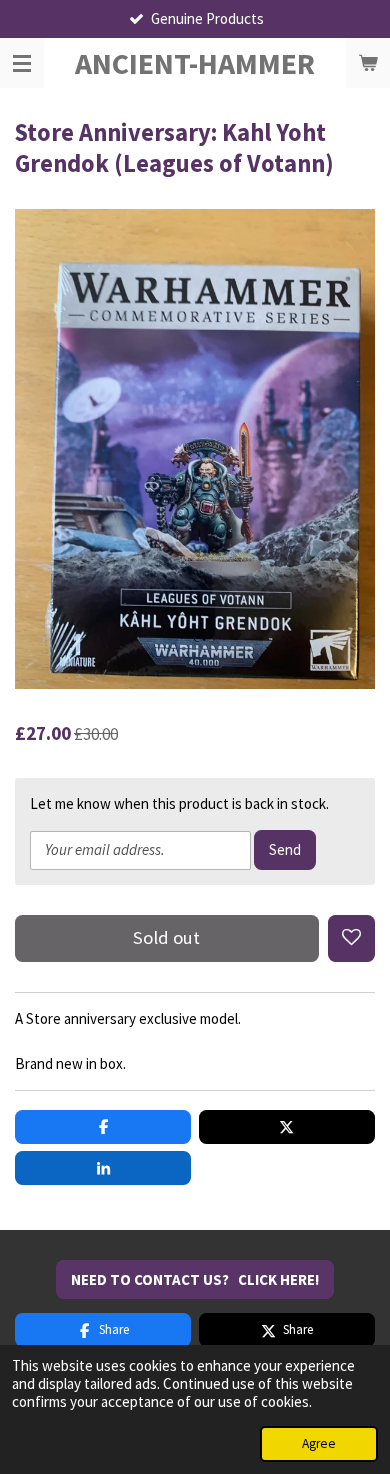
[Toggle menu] (22, 63)
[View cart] (368, 63)
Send (285, 849)
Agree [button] (319, 1443)
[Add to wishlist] (351, 938)
